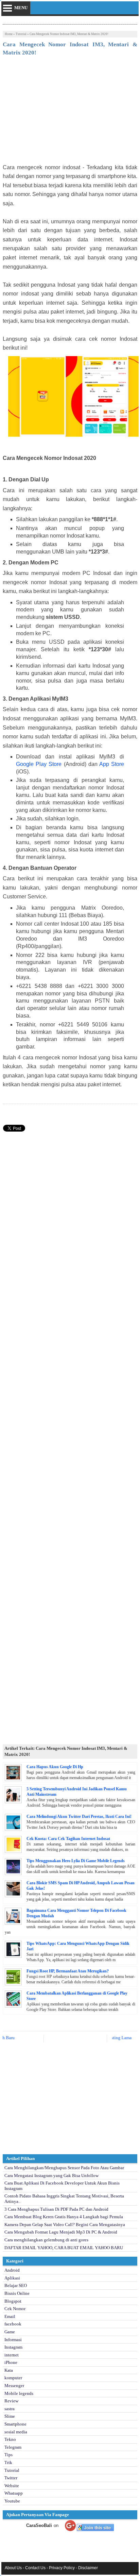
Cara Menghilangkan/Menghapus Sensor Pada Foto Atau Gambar (64, 2168)
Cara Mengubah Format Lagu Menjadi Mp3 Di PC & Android (61, 2232)
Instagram (13, 2347)
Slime (10, 2416)
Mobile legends (19, 2393)
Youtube (12, 2501)
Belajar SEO (16, 2285)
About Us (13, 2568)
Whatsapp (14, 2493)
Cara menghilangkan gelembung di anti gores (46, 2240)
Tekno (10, 2439)
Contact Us (35, 2568)
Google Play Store (39, 764)
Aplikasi (12, 2278)
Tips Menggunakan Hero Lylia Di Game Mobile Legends (76, 1861)
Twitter (11, 2478)
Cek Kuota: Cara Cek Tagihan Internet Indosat (68, 1839)
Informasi (13, 2340)
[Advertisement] (70, 112)
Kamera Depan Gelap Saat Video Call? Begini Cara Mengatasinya (65, 2225)
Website (12, 2486)
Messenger (14, 2386)
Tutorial (21, 34)
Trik (8, 2462)
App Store (112, 764)
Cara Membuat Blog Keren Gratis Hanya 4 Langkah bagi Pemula (64, 2217)
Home (9, 34)
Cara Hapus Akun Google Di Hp (55, 1767)
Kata (9, 2370)
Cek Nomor (15, 2309)
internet (12, 2355)
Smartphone (15, 2424)
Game (10, 2332)
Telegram (13, 2447)
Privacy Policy (62, 2568)
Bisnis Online (17, 2293)
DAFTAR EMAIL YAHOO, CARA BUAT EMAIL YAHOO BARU (64, 2248)
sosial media (16, 2432)
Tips (8, 2455)
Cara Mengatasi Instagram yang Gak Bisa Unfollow (51, 2175)
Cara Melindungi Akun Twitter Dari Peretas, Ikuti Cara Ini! (79, 1817)
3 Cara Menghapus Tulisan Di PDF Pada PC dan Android (56, 2209)
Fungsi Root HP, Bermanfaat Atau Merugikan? (68, 1971)
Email (10, 2316)
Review (11, 2401)
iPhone (11, 2362)
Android (12, 2270)
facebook (13, 2324)
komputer (13, 2378)
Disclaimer (88, 2568)
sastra (10, 2409)
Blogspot (13, 2301)
